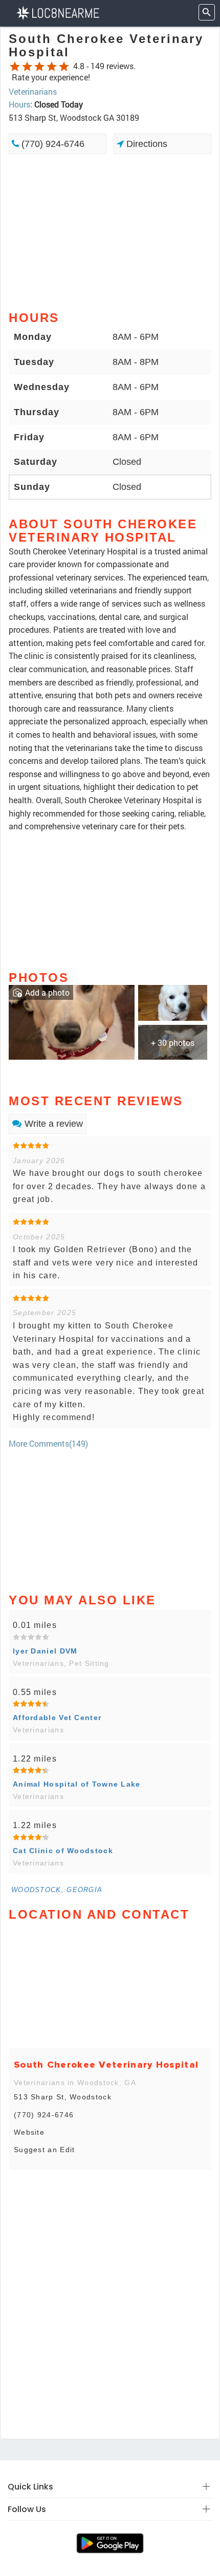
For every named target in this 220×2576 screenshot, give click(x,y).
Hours (19, 104)
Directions (146, 144)
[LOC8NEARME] (58, 12)
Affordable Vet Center (57, 1718)
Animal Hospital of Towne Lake (77, 1784)
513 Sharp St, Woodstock (63, 2097)
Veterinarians (33, 91)
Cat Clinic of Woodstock (63, 1851)
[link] (72, 1021)
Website (29, 2132)
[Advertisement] (110, 231)
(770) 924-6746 (52, 144)
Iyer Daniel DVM (45, 1651)
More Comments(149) (48, 1443)
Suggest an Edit (45, 2150)
